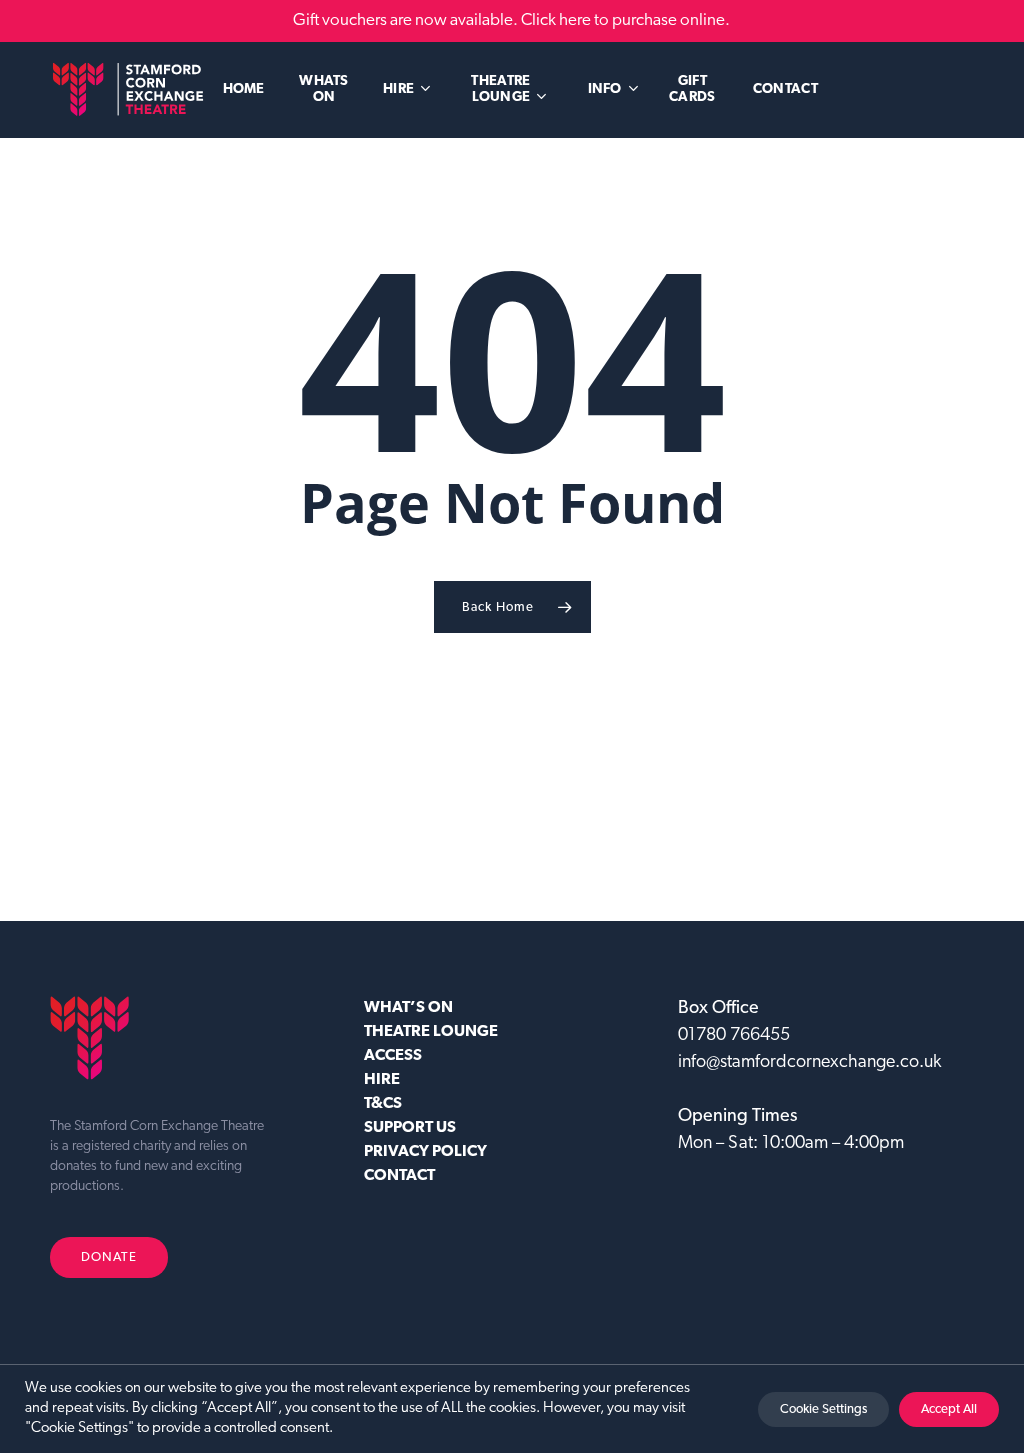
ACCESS (393, 1056)
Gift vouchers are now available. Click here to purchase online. (511, 20)
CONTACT (399, 1176)
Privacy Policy (425, 1152)
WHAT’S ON (408, 1008)
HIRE (382, 1080)
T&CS (383, 1104)
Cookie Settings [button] (823, 1409)
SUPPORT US (410, 1128)
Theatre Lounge (431, 1032)
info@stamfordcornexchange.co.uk (809, 1063)
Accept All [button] (949, 1409)
